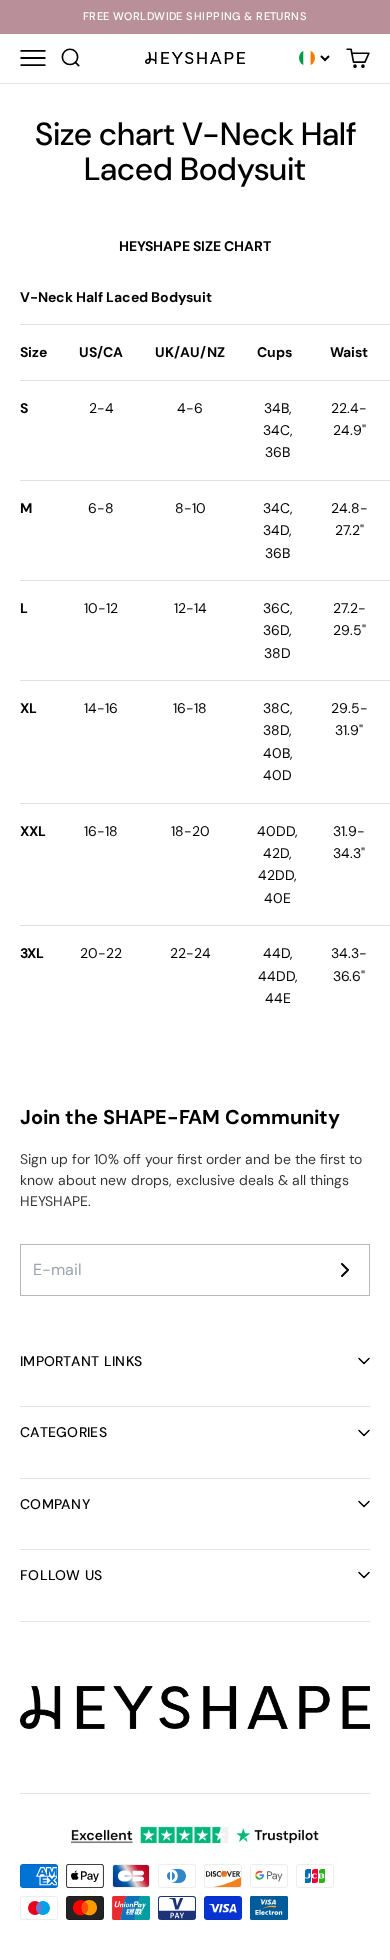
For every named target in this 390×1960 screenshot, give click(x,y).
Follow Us (61, 1575)
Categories (63, 1432)
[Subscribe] (345, 1270)
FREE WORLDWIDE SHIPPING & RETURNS (195, 16)
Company (55, 1504)
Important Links (81, 1361)
